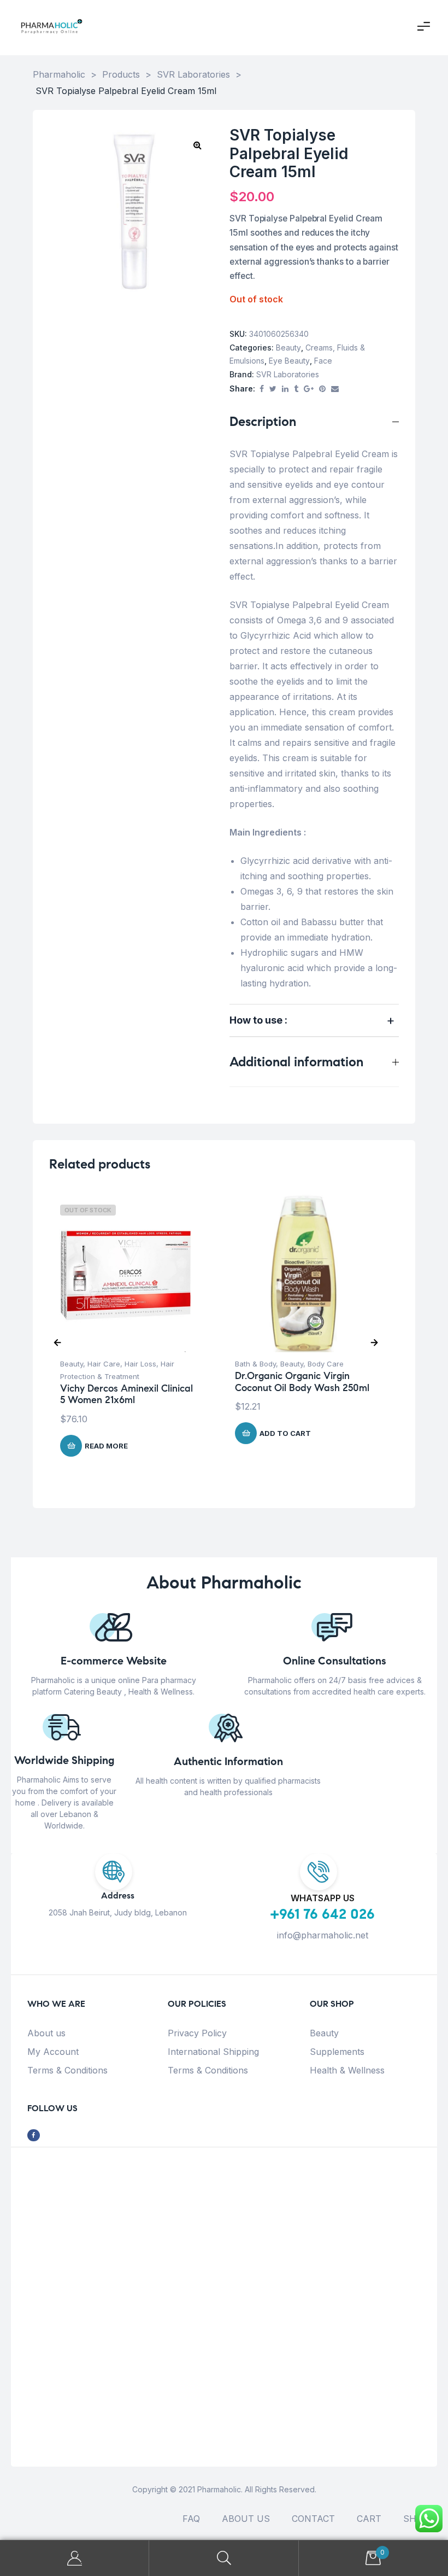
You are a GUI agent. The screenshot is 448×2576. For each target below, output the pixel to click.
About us (46, 2033)
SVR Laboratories (288, 374)
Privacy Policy (197, 2033)
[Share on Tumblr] (296, 389)
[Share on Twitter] (273, 389)
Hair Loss (140, 1364)
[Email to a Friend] (335, 389)
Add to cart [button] (285, 1433)
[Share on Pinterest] (322, 389)
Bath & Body (255, 1364)
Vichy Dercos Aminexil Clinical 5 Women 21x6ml (126, 1394)
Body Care (326, 1364)
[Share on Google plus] (309, 389)
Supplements (337, 2052)
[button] (197, 145)
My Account (53, 2052)
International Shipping (213, 2052)
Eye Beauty (289, 361)
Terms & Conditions (67, 2070)
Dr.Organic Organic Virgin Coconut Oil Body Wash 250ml (302, 1382)
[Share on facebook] (262, 389)
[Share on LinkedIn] (285, 389)
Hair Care (104, 1364)
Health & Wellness (347, 2070)
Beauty (288, 347)
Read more (106, 1446)
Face (323, 361)
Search (224, 2558)
